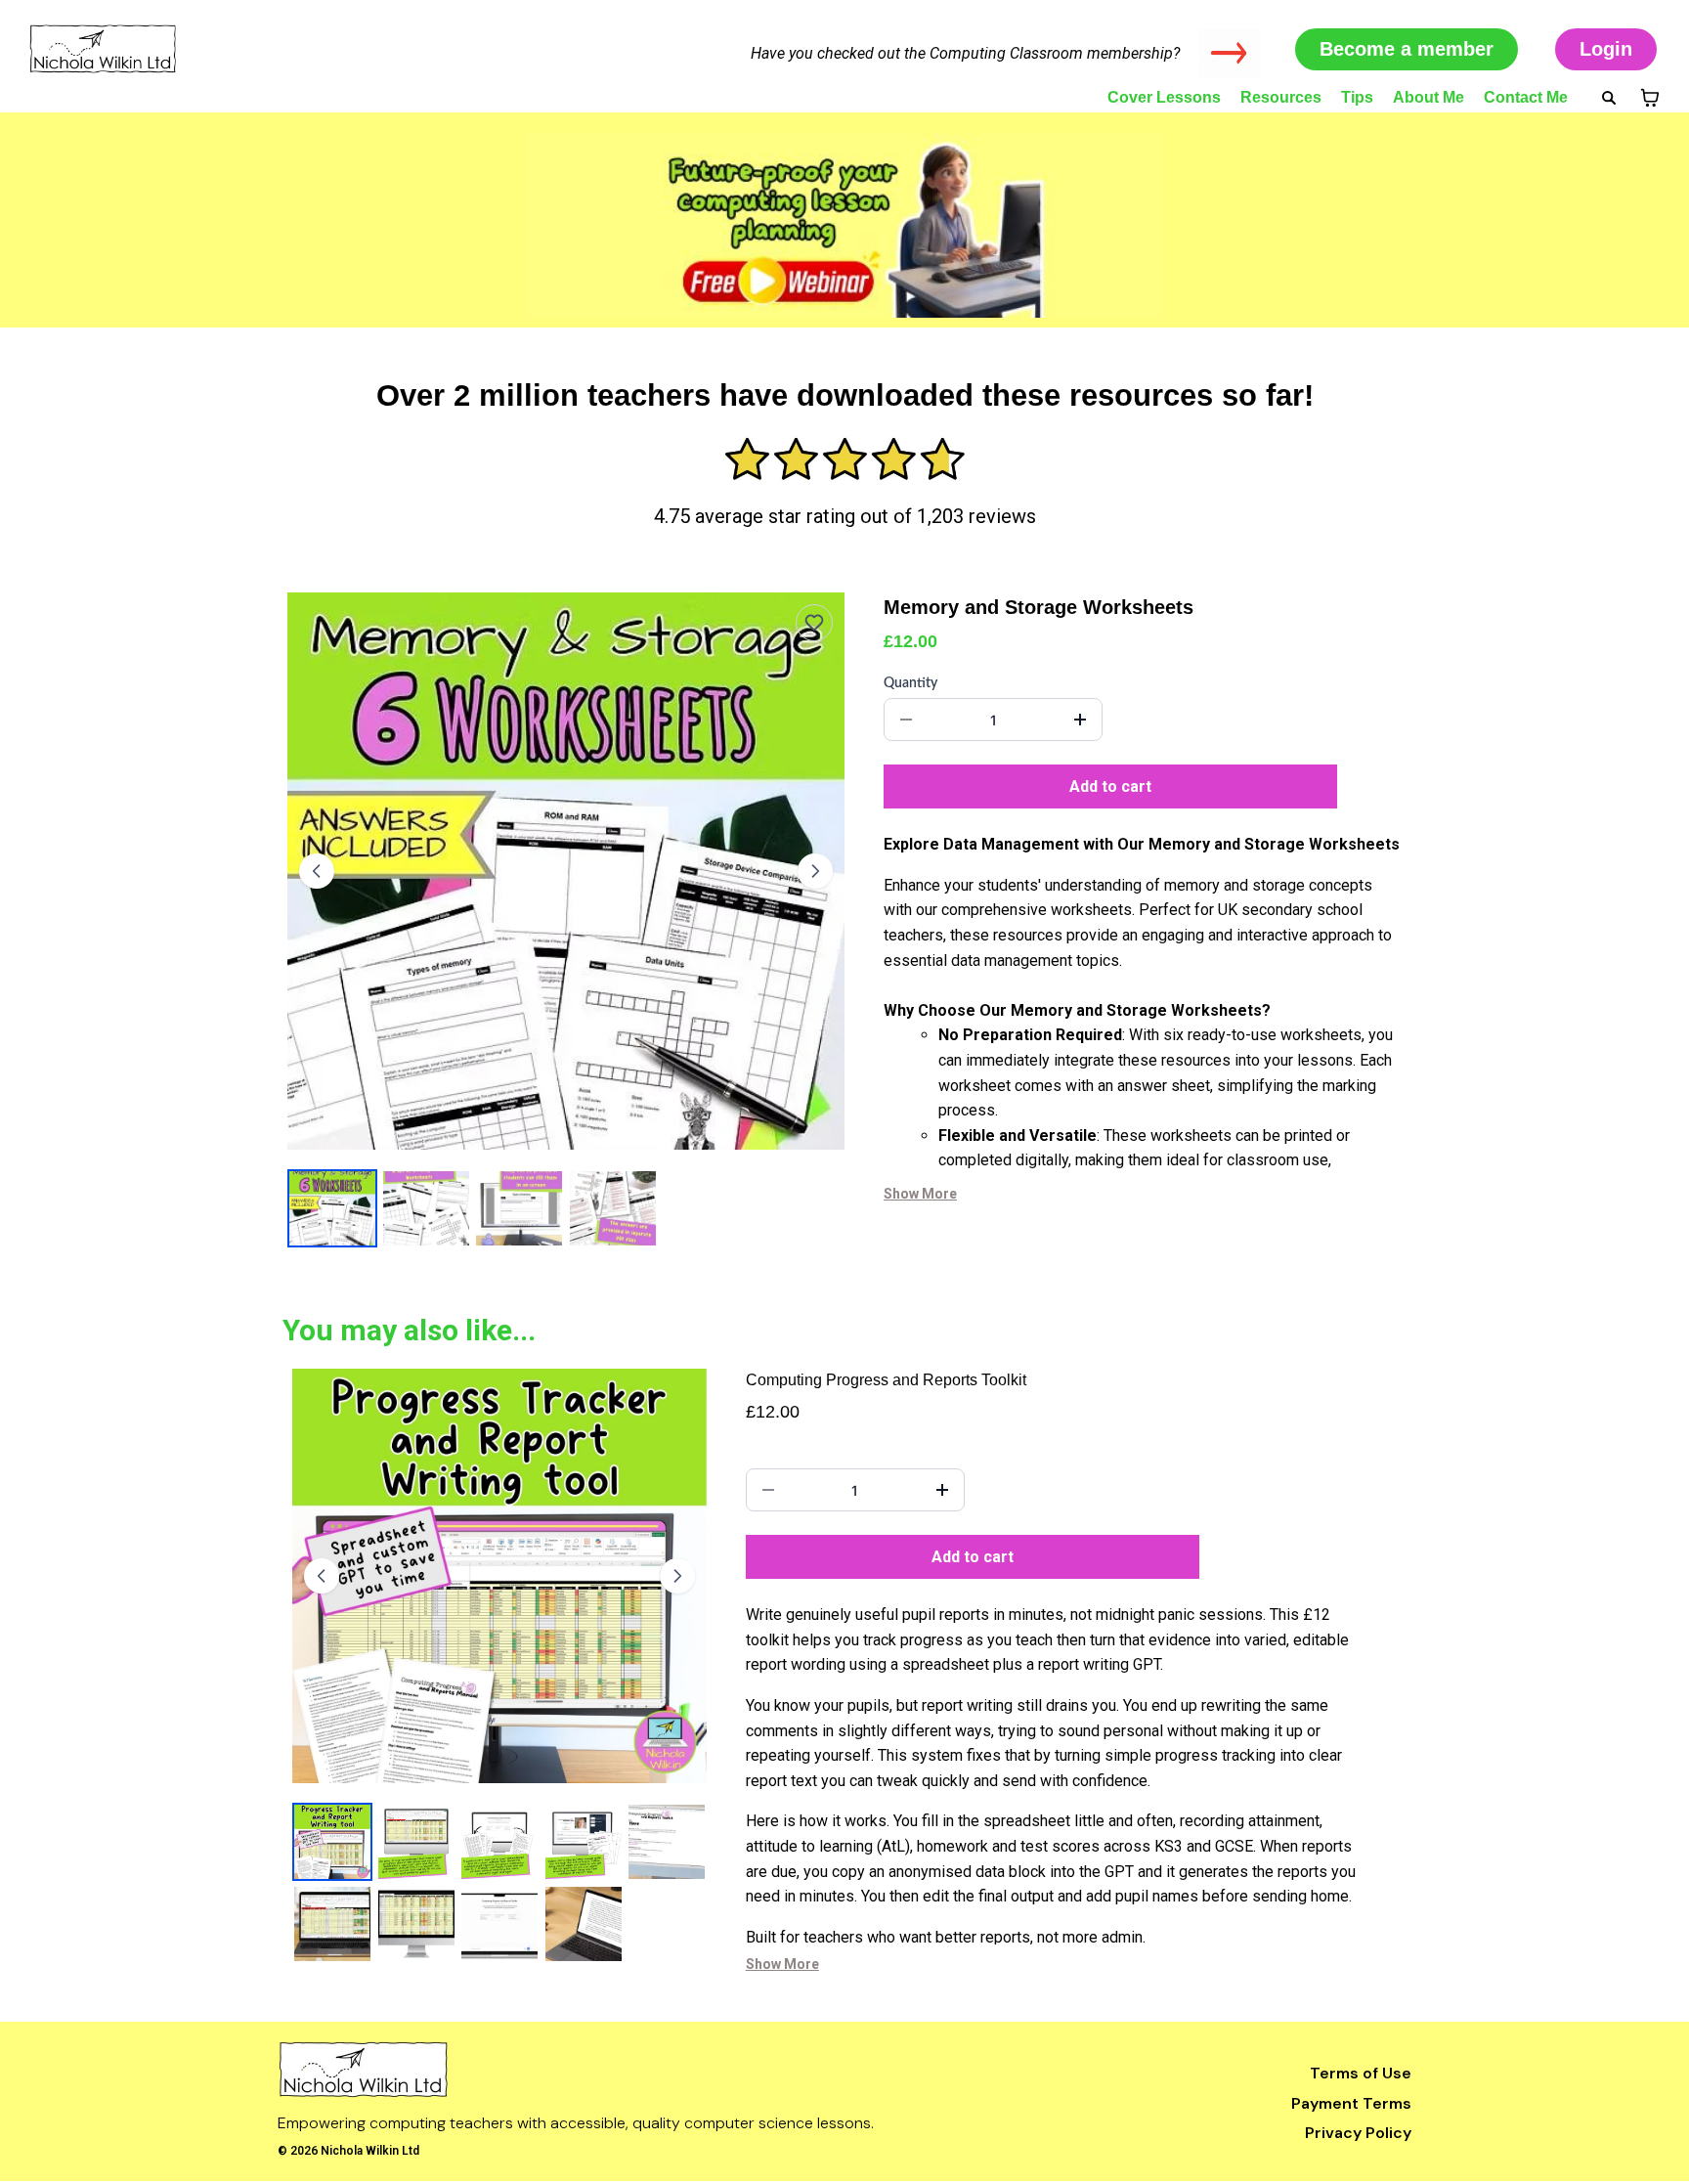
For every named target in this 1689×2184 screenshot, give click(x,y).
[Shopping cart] (1650, 98)
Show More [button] (920, 1194)
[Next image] (815, 871)
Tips (1357, 97)
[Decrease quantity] (906, 720)
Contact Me (1526, 97)
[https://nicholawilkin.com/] (235, 49)
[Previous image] (317, 871)
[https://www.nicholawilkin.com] (614, 2070)
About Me (1429, 97)
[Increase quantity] (1080, 720)
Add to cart (1110, 786)
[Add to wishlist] (814, 623)
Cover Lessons (1164, 97)
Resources (1281, 97)
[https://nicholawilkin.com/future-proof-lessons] (844, 226)
